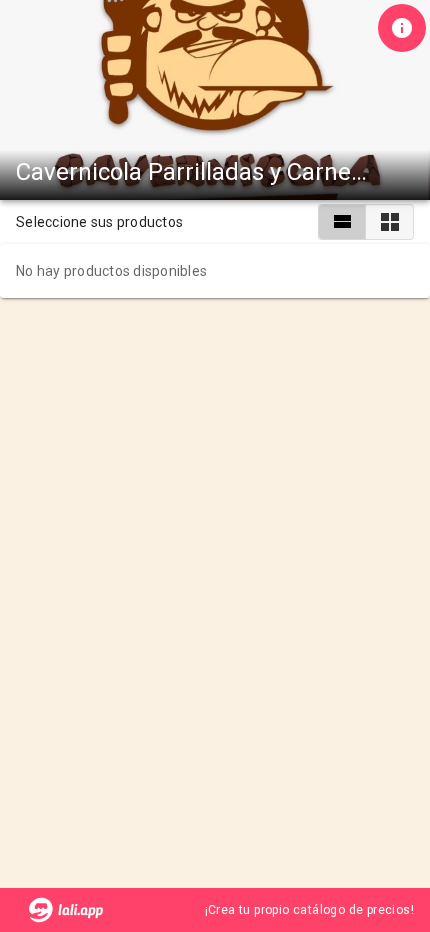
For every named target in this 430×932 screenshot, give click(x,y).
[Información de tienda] (402, 28)
